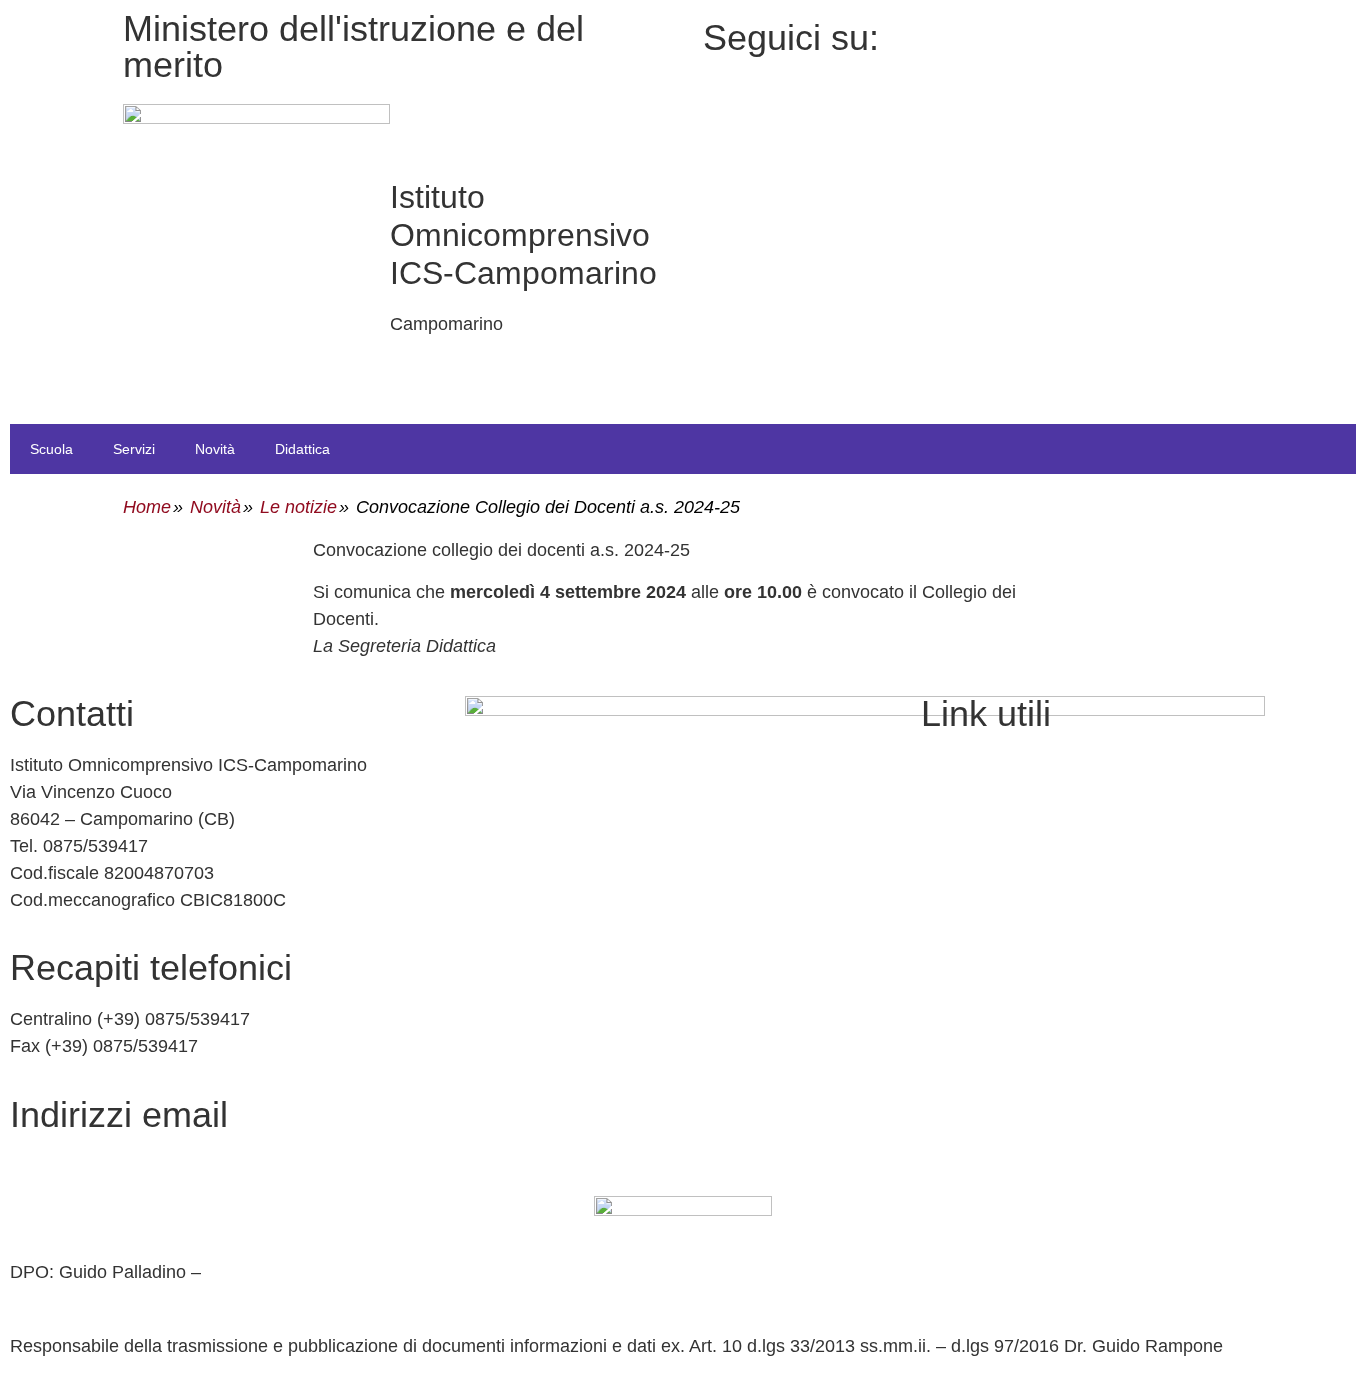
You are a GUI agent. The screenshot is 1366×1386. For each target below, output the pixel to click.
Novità (215, 449)
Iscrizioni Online (984, 808)
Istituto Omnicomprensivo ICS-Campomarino (523, 235)
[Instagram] (1105, 60)
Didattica (302, 449)
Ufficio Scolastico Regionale (1032, 852)
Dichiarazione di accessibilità (1036, 1024)
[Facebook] (1105, 33)
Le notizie (298, 507)
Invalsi (946, 938)
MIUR (944, 765)
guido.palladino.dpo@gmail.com (138, 1299)
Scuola (51, 449)
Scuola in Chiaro (987, 895)
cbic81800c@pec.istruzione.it (129, 1209)
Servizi (134, 449)
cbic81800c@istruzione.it (112, 1166)
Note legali (963, 1068)
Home (147, 507)
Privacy (950, 981)
